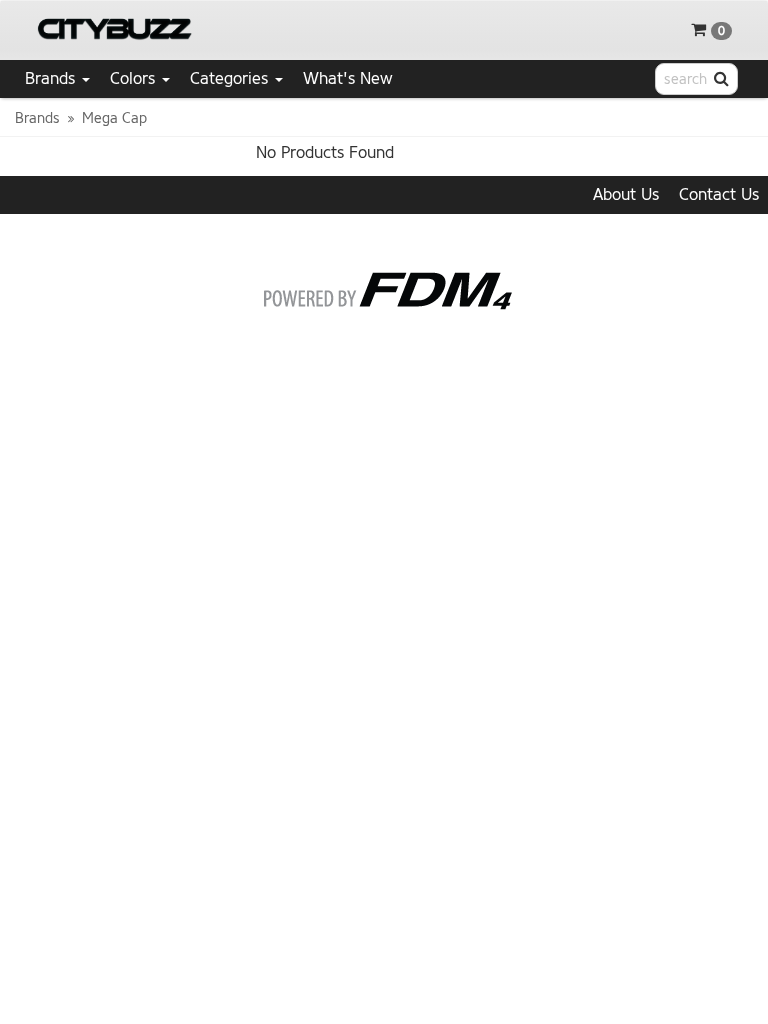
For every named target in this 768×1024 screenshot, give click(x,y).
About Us (626, 194)
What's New (348, 78)
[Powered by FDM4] (384, 286)
